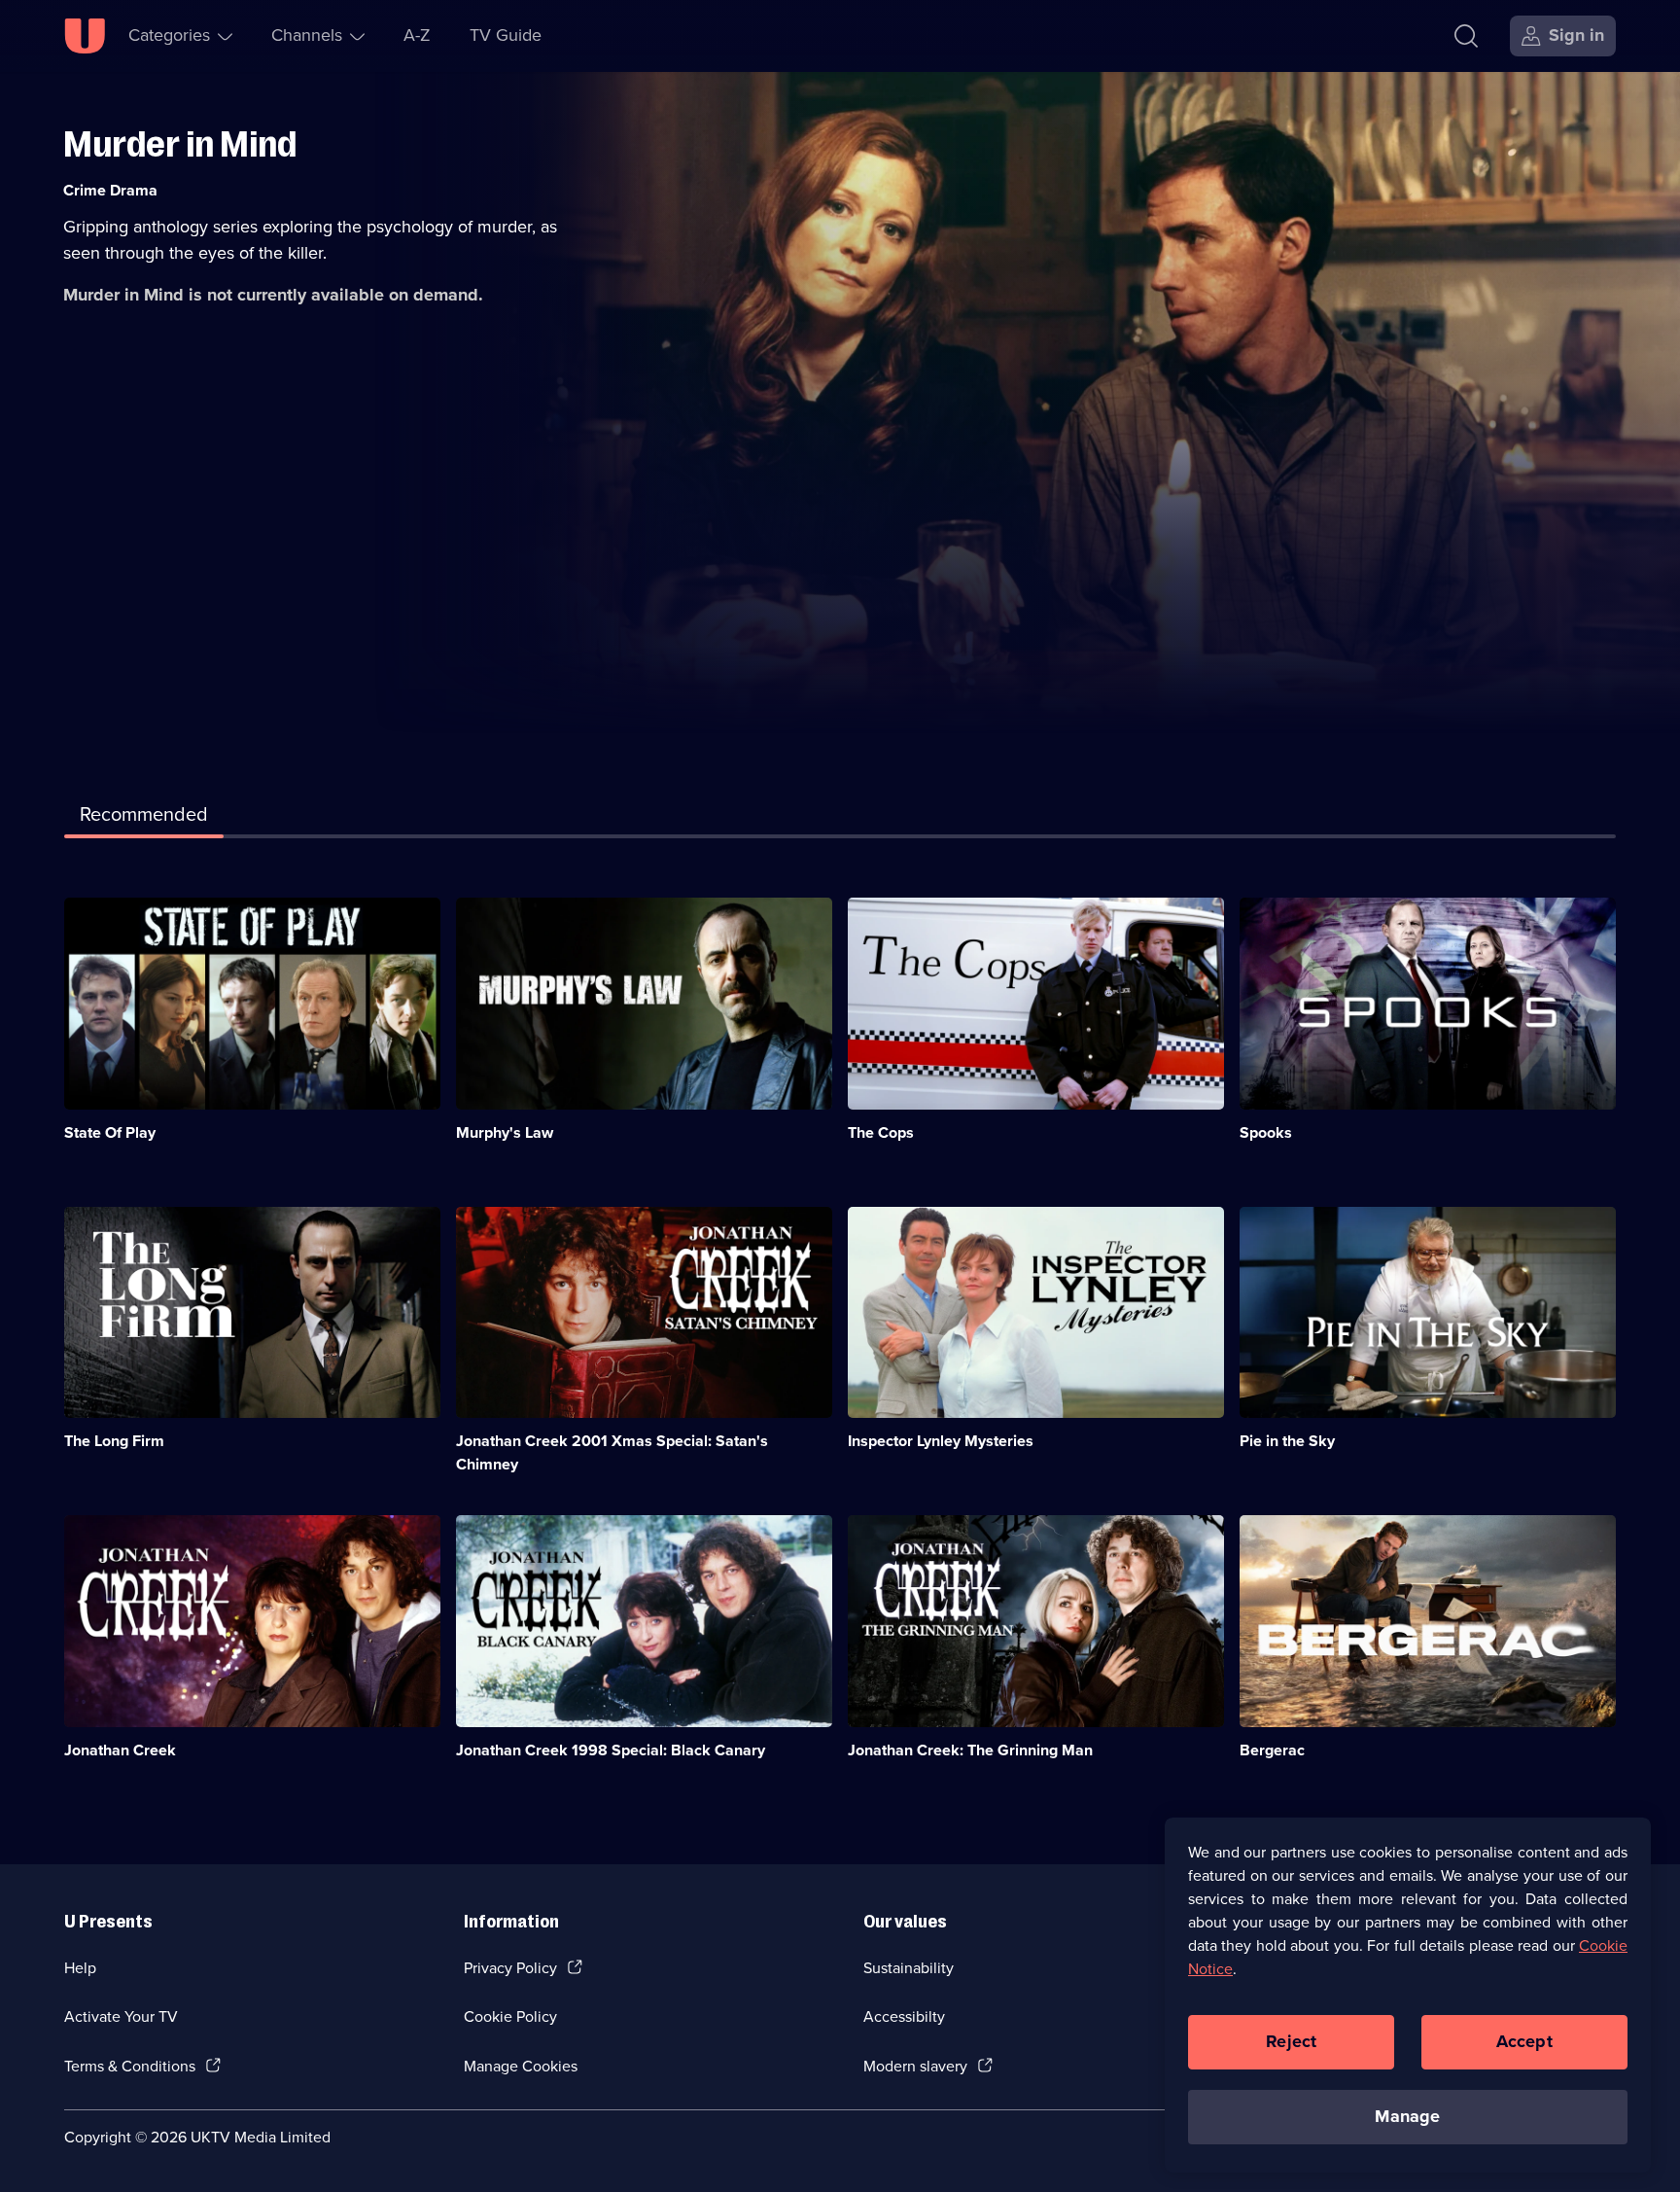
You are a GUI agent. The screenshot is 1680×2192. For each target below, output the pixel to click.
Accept (1524, 2041)
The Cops (881, 1132)
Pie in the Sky (1287, 1441)
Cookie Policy (510, 2016)
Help (80, 1968)
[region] (1408, 1995)
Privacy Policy (510, 1968)
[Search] (1466, 36)
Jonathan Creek (120, 1750)
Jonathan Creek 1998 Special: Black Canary (611, 1750)
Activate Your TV (121, 2016)
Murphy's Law (505, 1132)
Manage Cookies (521, 2066)
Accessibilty (904, 2016)
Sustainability (909, 1968)
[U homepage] (85, 36)
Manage (1407, 2116)
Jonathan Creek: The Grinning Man (970, 1750)
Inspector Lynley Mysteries (941, 1441)
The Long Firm (114, 1441)
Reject (1291, 2041)
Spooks (1266, 1132)
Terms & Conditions (130, 2066)
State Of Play (110, 1132)
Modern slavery (915, 2066)
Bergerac (1272, 1750)
